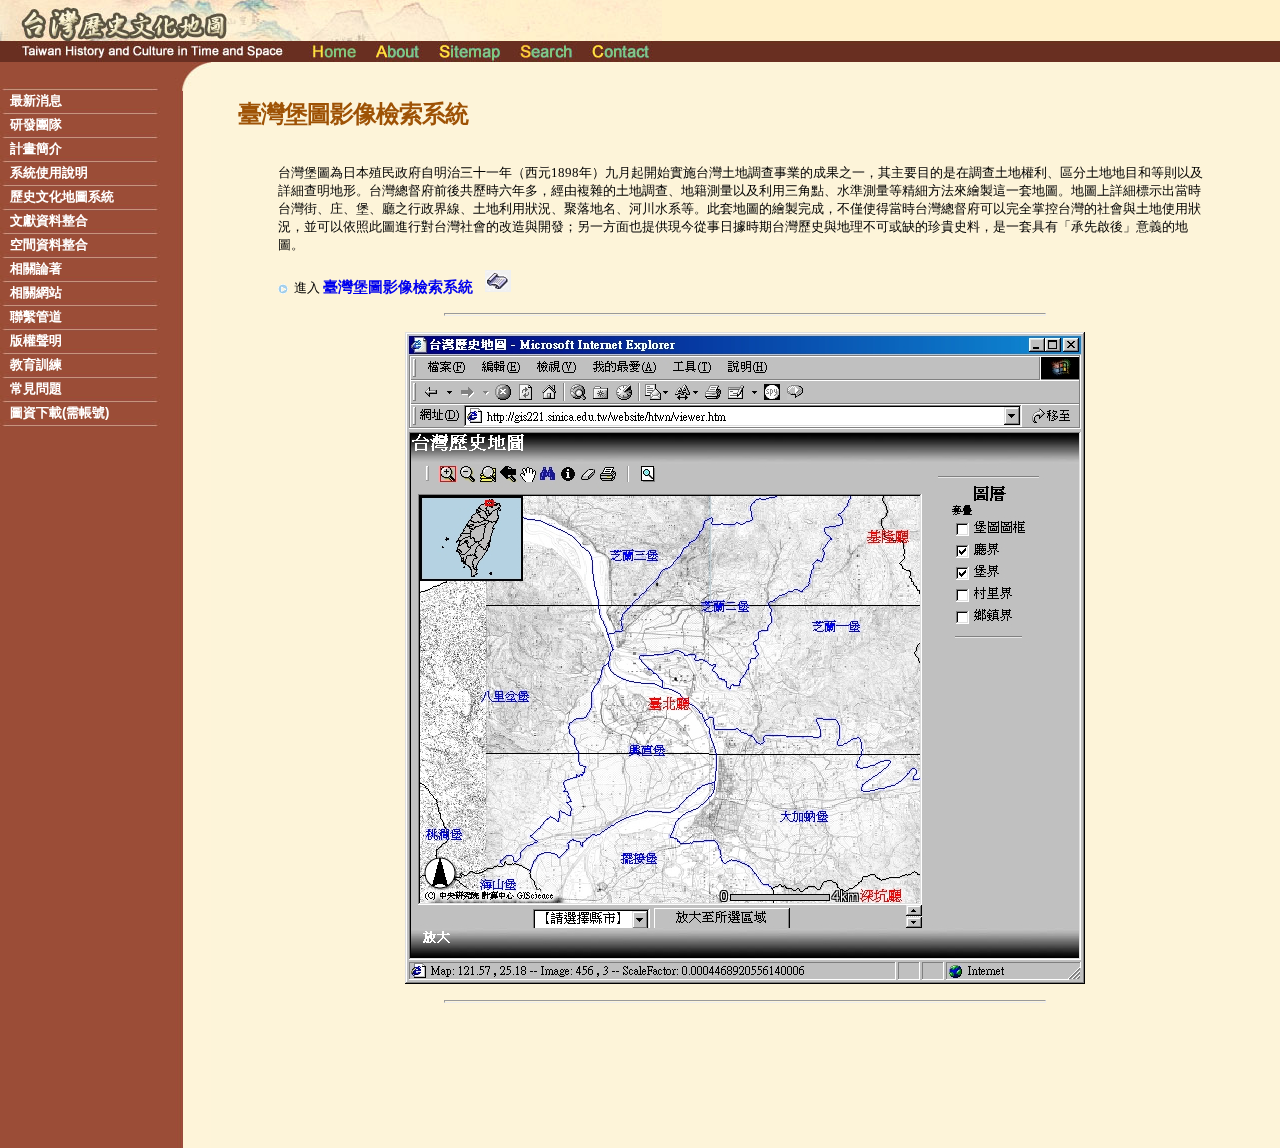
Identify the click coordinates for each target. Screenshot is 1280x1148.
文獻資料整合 (49, 220)
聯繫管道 (36, 316)
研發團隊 (36, 124)
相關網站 (36, 292)
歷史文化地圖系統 (62, 196)
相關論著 (36, 268)
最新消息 (36, 100)
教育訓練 (36, 364)
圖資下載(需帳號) (59, 412)
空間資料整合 (49, 244)
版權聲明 (36, 340)
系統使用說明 (49, 172)
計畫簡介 (36, 148)
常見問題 (36, 388)
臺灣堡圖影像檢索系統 (398, 287)
